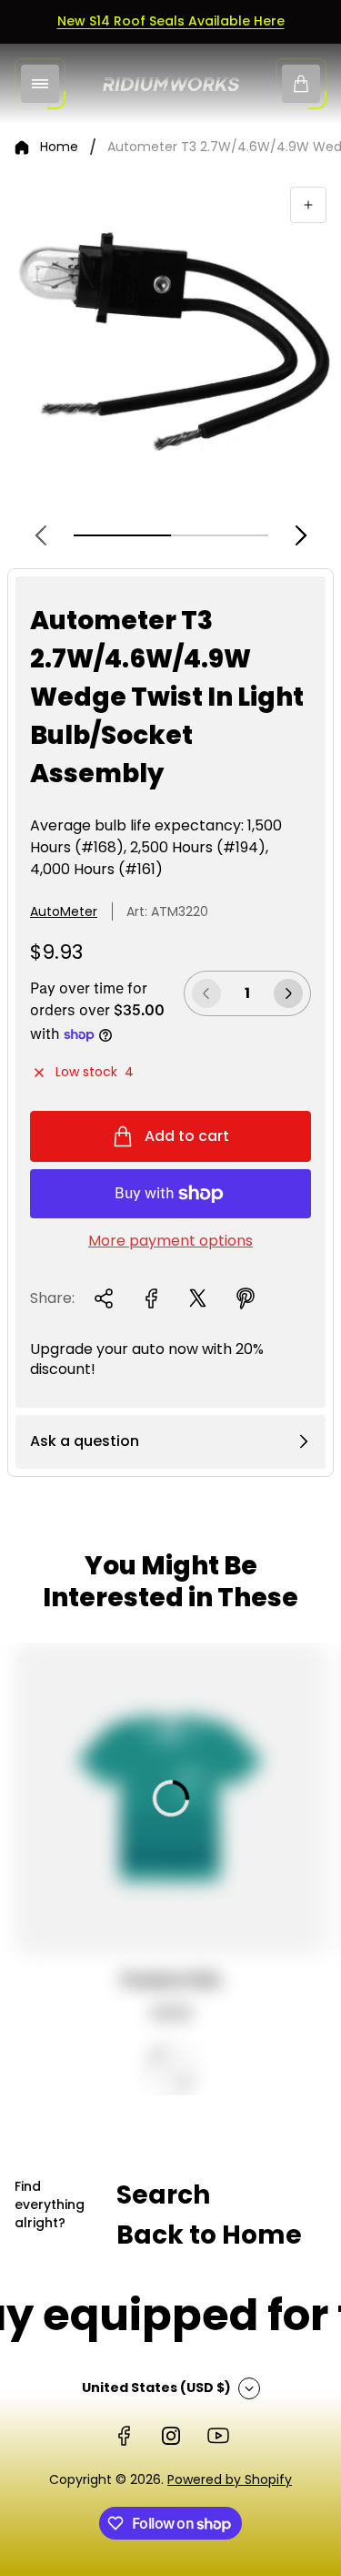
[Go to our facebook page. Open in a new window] (124, 2436)
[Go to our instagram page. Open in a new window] (171, 2436)
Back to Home (209, 2235)
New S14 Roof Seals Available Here (171, 21)
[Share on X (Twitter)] (198, 1298)
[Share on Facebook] (151, 1298)
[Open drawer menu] (40, 84)
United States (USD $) (156, 2388)
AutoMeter (64, 911)
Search (163, 2195)
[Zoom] (308, 205)
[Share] (104, 1298)
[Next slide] (301, 535)
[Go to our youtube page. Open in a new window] (218, 2436)
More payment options (170, 1241)
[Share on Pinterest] (246, 1298)
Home (59, 148)
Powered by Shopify (230, 2479)
